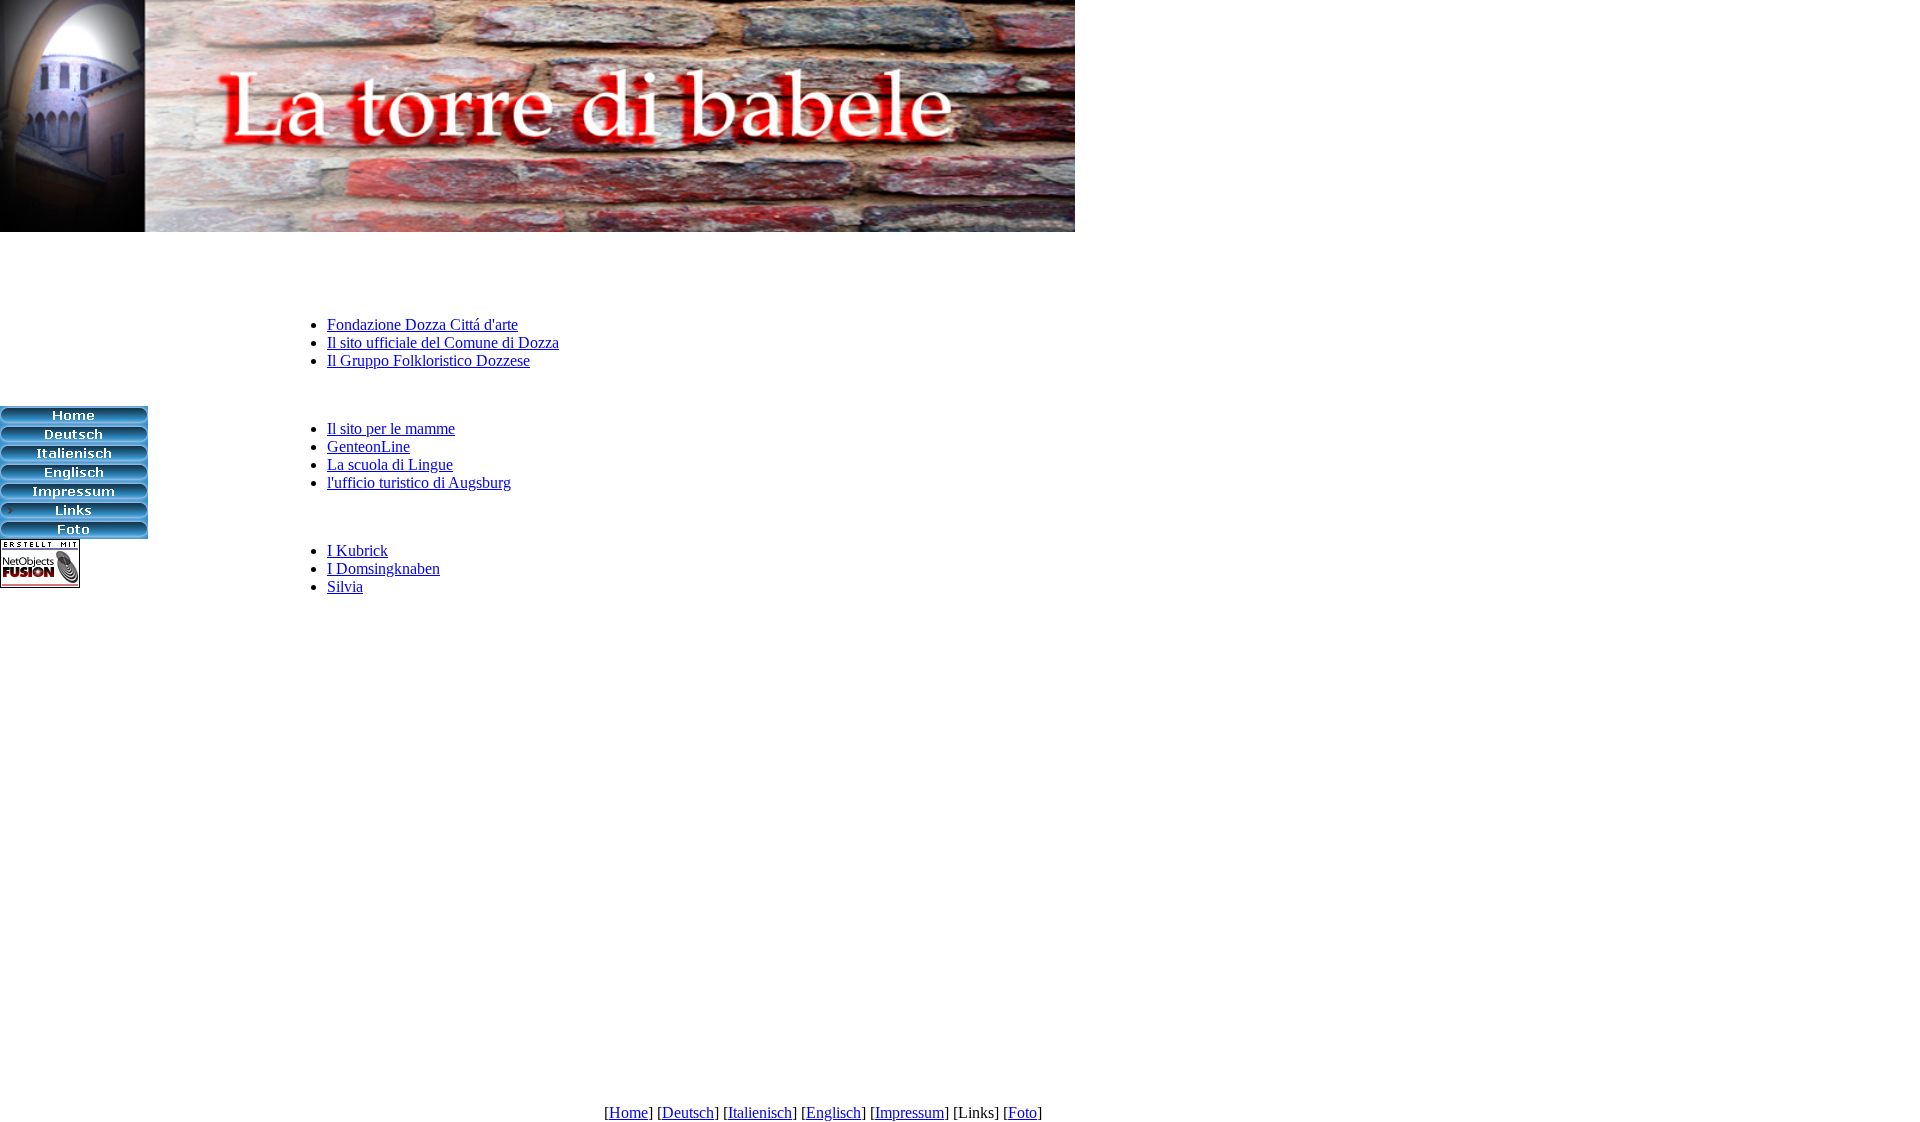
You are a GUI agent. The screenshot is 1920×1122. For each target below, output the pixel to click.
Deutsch (688, 1112)
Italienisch (760, 1112)
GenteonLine (368, 446)
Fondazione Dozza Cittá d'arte (422, 324)
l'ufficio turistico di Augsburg (419, 482)
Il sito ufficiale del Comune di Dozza (443, 342)
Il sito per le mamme (391, 428)
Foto (1022, 1112)
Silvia (345, 586)
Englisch (833, 1112)
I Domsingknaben (383, 568)
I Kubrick (357, 550)
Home (628, 1112)
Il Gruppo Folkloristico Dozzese (428, 360)
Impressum (909, 1112)
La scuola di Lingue (390, 464)
